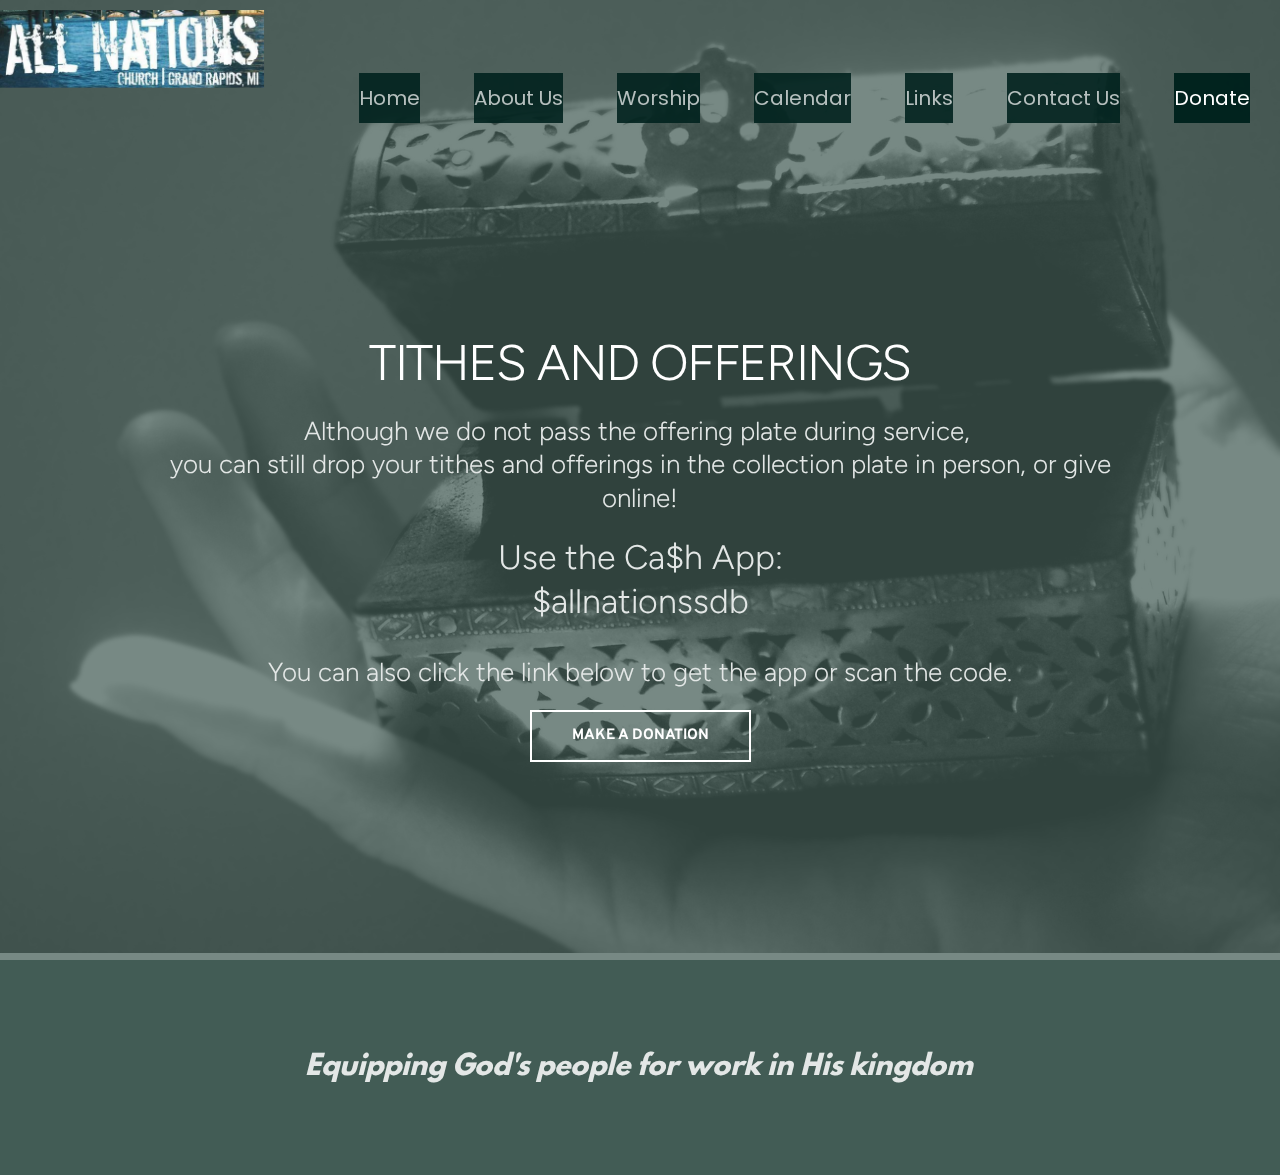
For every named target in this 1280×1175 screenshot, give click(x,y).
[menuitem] (389, 98)
